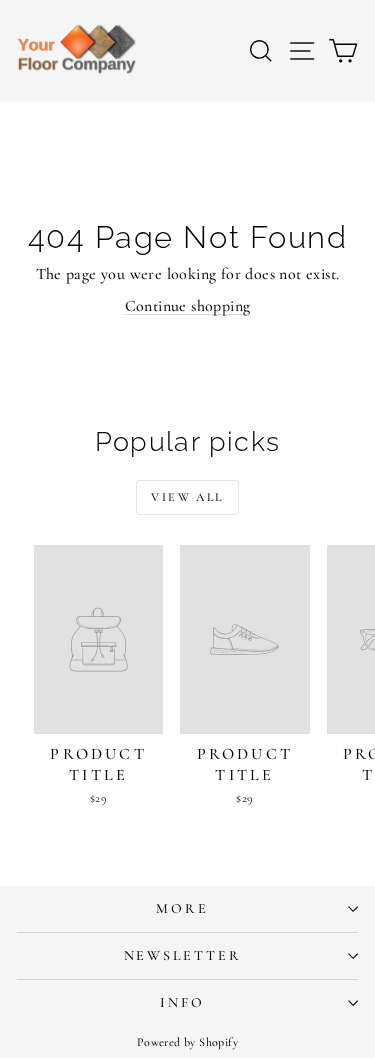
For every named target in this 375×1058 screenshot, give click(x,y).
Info (182, 1002)
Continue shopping (188, 306)
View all (187, 497)
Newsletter (183, 955)
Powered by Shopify (187, 1042)
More (182, 908)
